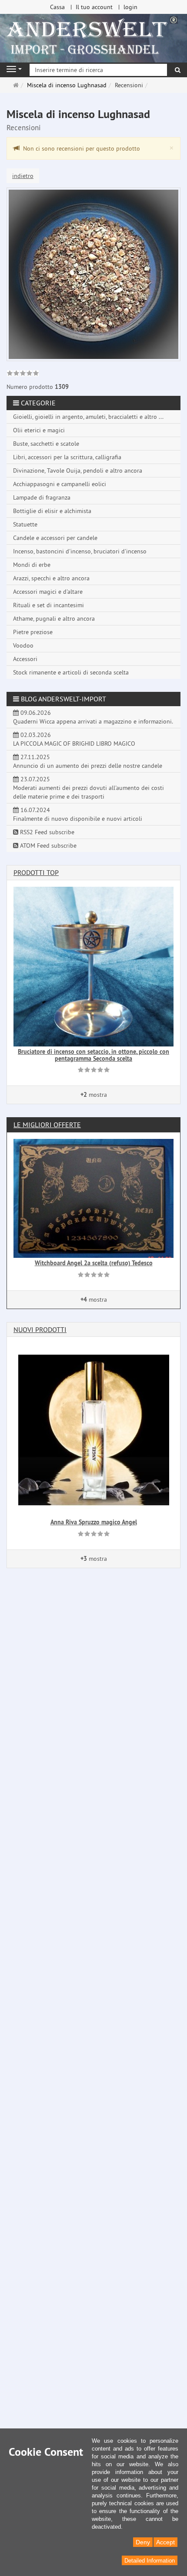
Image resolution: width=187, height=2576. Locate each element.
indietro (23, 176)
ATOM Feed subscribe (47, 846)
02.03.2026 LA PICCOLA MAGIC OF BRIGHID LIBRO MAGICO (74, 739)
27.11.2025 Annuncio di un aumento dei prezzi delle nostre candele (88, 761)
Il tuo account (94, 7)
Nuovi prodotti (40, 1329)
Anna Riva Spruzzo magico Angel (94, 1522)
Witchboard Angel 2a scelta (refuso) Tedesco (94, 1263)
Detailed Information (150, 2561)
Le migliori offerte (47, 1125)
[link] (23, 374)
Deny (143, 2542)
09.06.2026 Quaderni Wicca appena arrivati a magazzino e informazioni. (93, 717)
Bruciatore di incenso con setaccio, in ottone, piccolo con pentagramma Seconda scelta (93, 1055)
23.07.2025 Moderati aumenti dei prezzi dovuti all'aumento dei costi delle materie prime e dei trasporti (88, 788)
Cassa (57, 7)
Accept (165, 2542)
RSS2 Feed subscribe (46, 832)
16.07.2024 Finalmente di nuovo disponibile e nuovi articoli (78, 814)
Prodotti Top (36, 872)
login (130, 7)
